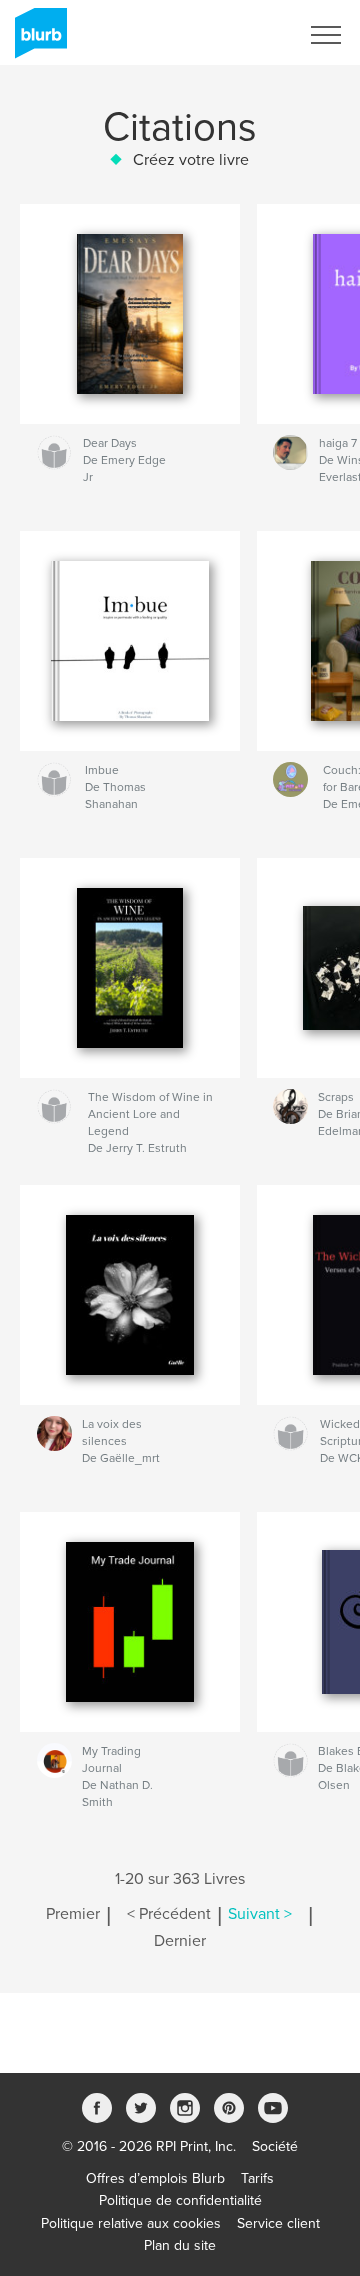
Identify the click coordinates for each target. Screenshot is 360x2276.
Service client (278, 2223)
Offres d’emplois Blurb (155, 2178)
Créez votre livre (191, 160)
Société (275, 2146)
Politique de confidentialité (180, 2200)
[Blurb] (37, 41)
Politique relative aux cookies (131, 2223)
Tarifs (257, 2178)
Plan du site (180, 2245)
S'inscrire (244, 35)
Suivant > (260, 1914)
